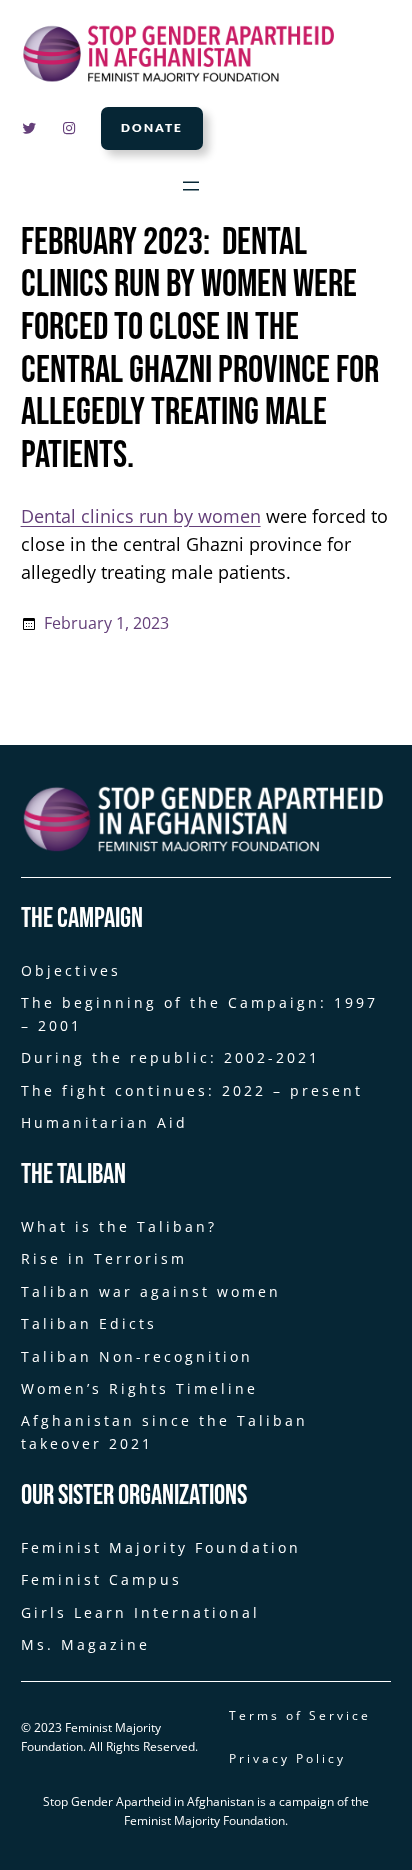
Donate (152, 127)
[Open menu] (191, 186)
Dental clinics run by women (141, 516)
